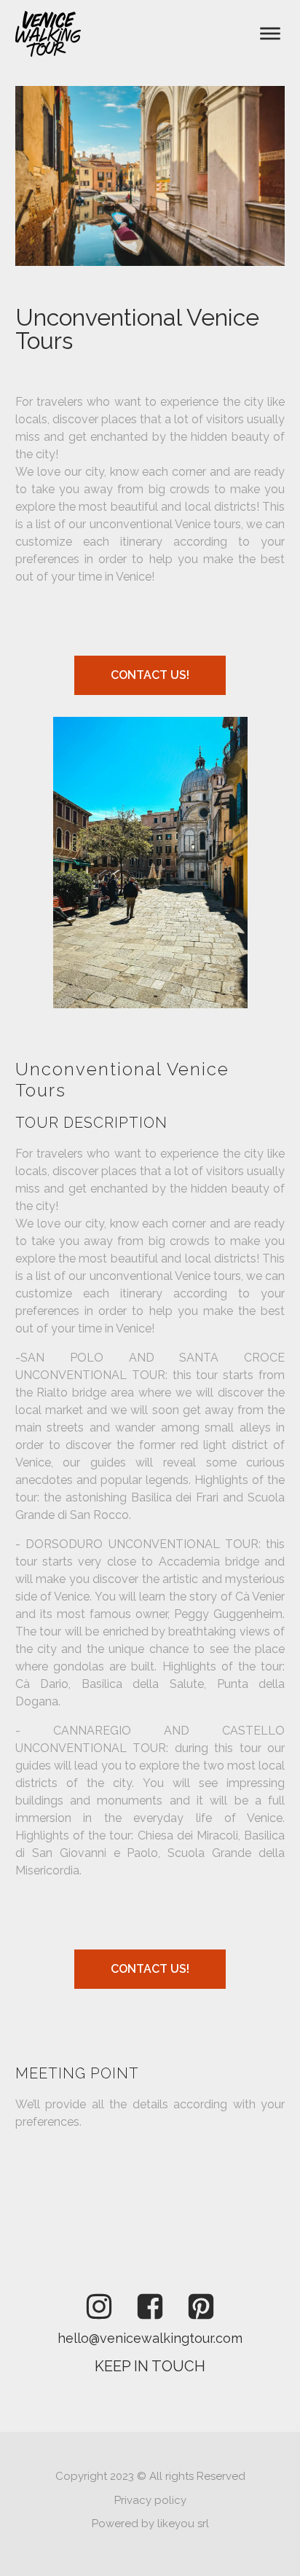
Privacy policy (150, 2500)
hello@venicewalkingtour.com (150, 2338)
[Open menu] (270, 34)
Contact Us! (150, 675)
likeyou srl (183, 2524)
